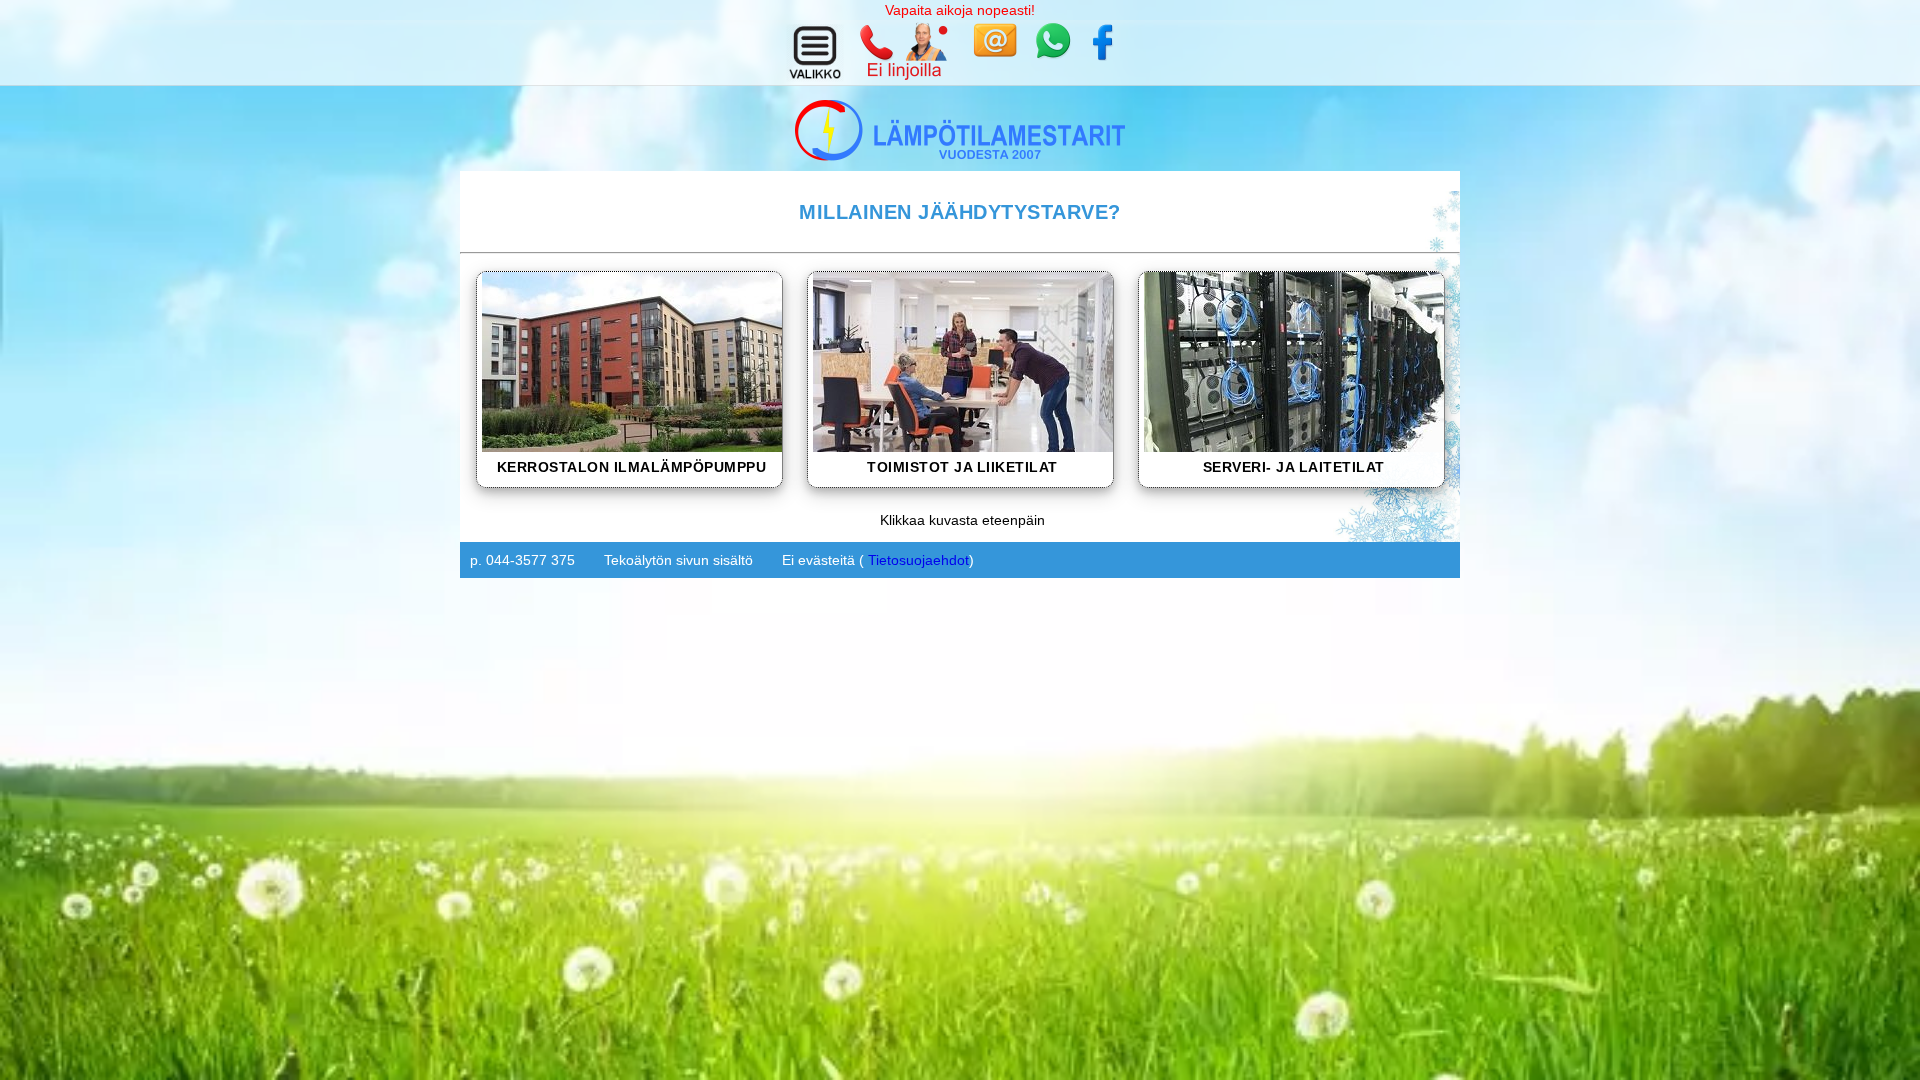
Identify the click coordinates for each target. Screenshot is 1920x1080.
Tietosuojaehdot (918, 560)
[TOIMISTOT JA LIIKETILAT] (962, 269)
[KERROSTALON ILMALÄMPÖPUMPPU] (631, 269)
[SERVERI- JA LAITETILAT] (1291, 269)
